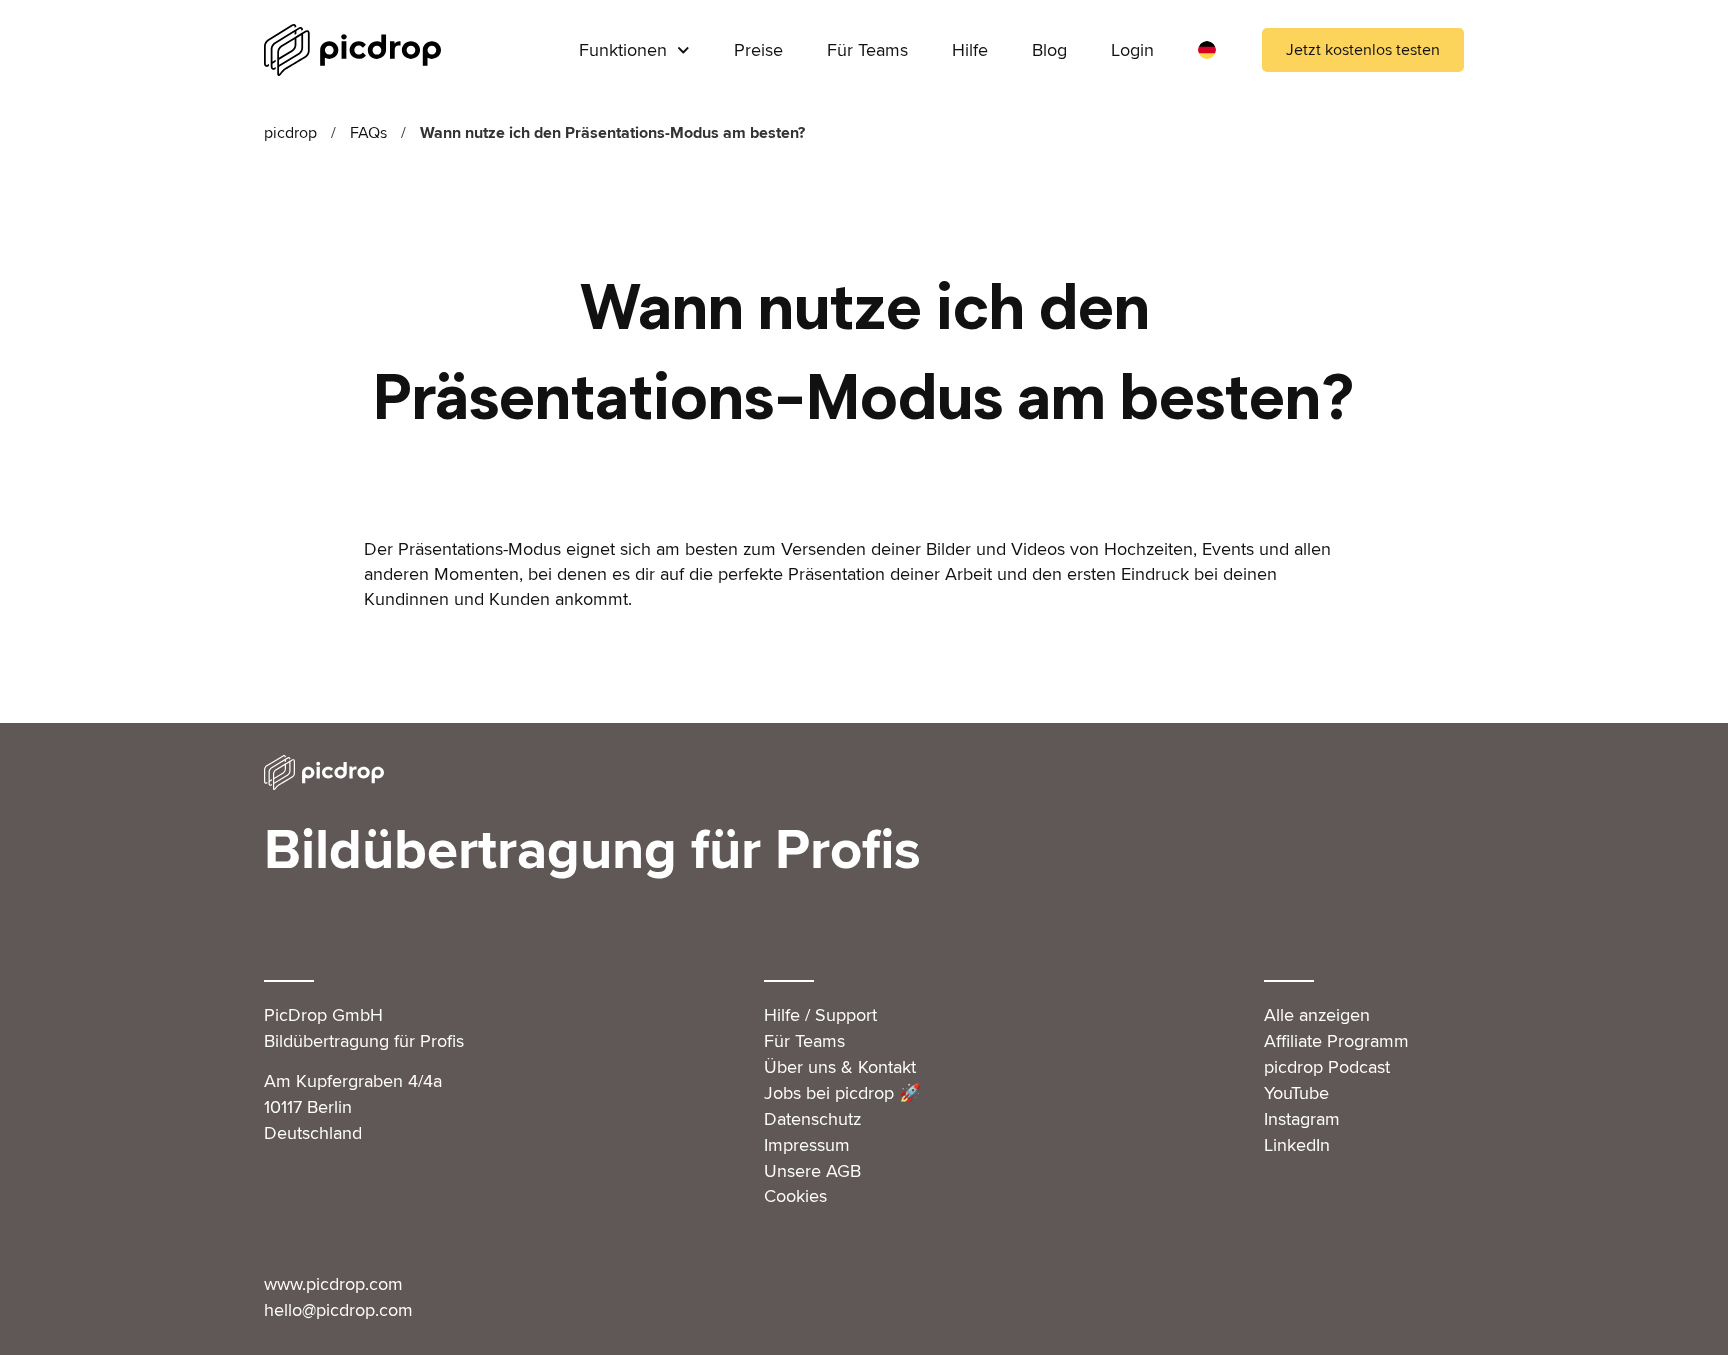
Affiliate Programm (1336, 1041)
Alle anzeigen (1317, 1015)
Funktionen (623, 50)
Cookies (795, 1196)
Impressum (807, 1145)
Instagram (1302, 1119)
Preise (758, 50)
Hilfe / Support (820, 1015)
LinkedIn (1297, 1145)
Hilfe (970, 50)
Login (1132, 50)
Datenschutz (812, 1119)
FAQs (368, 133)
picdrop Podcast (1327, 1067)
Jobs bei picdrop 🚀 (842, 1093)
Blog (1049, 50)
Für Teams (867, 50)
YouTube (1296, 1093)
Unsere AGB (812, 1171)
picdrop (290, 133)
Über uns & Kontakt (840, 1067)
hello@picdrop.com (338, 1310)
